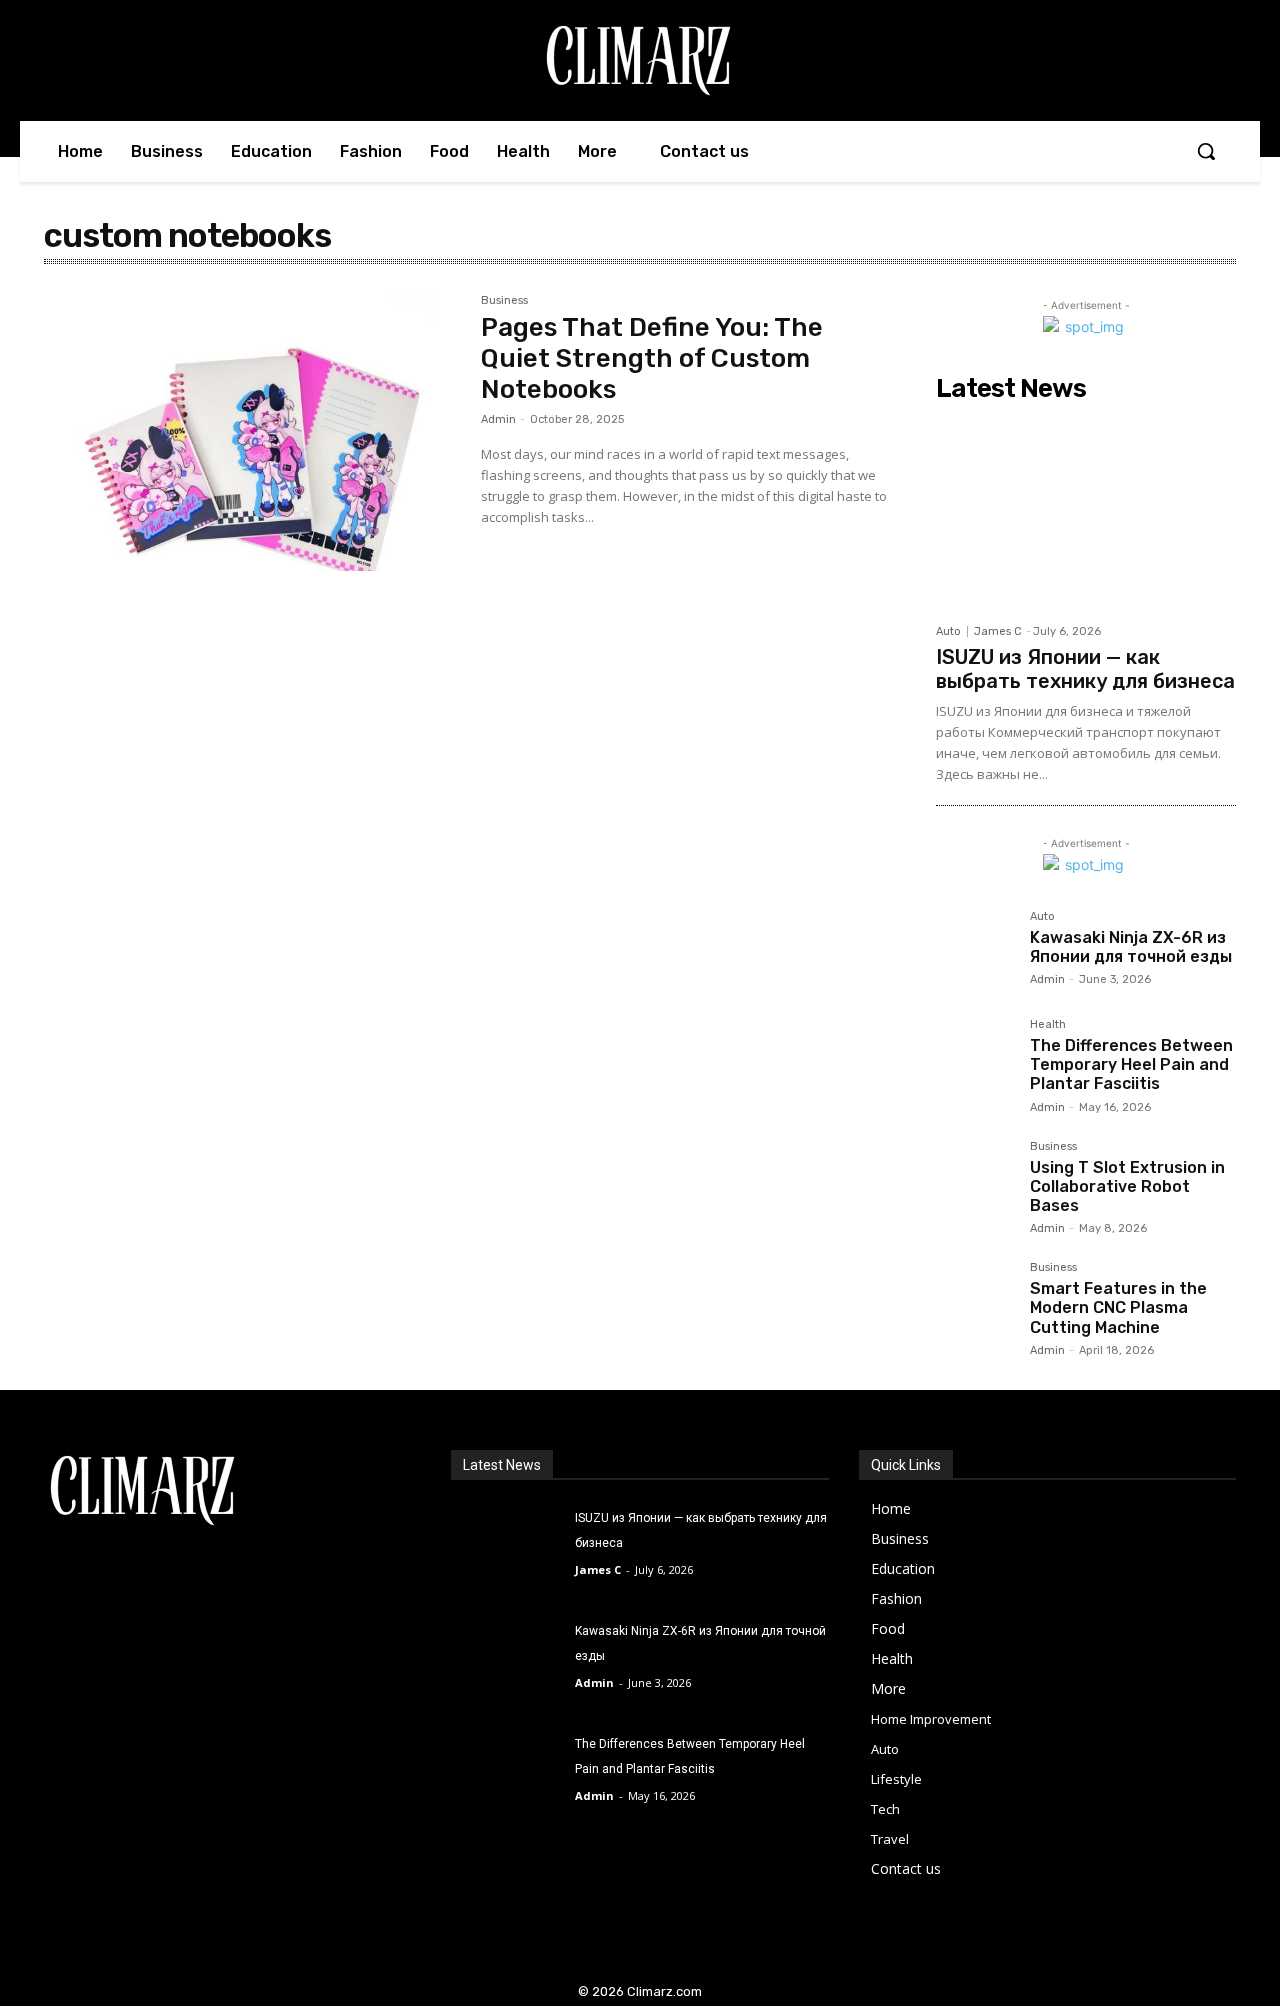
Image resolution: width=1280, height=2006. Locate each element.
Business (504, 301)
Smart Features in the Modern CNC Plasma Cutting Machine (1118, 1307)
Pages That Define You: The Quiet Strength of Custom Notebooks (652, 358)
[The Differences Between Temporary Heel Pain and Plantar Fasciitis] (975, 1058)
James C (998, 631)
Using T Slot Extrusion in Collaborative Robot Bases (1127, 1186)
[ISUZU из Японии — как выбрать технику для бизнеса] (1086, 512)
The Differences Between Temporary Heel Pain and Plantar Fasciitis (1131, 1064)
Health (1048, 1025)
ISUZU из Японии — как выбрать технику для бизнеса (1085, 669)
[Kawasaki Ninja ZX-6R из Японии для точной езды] (975, 950)
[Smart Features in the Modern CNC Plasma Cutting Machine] (975, 1301)
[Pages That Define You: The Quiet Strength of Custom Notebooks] (252, 433)
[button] (1206, 151)
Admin (498, 419)
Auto (948, 631)
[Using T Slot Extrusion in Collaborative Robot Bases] (975, 1180)
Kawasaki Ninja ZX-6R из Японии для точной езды (1131, 947)
